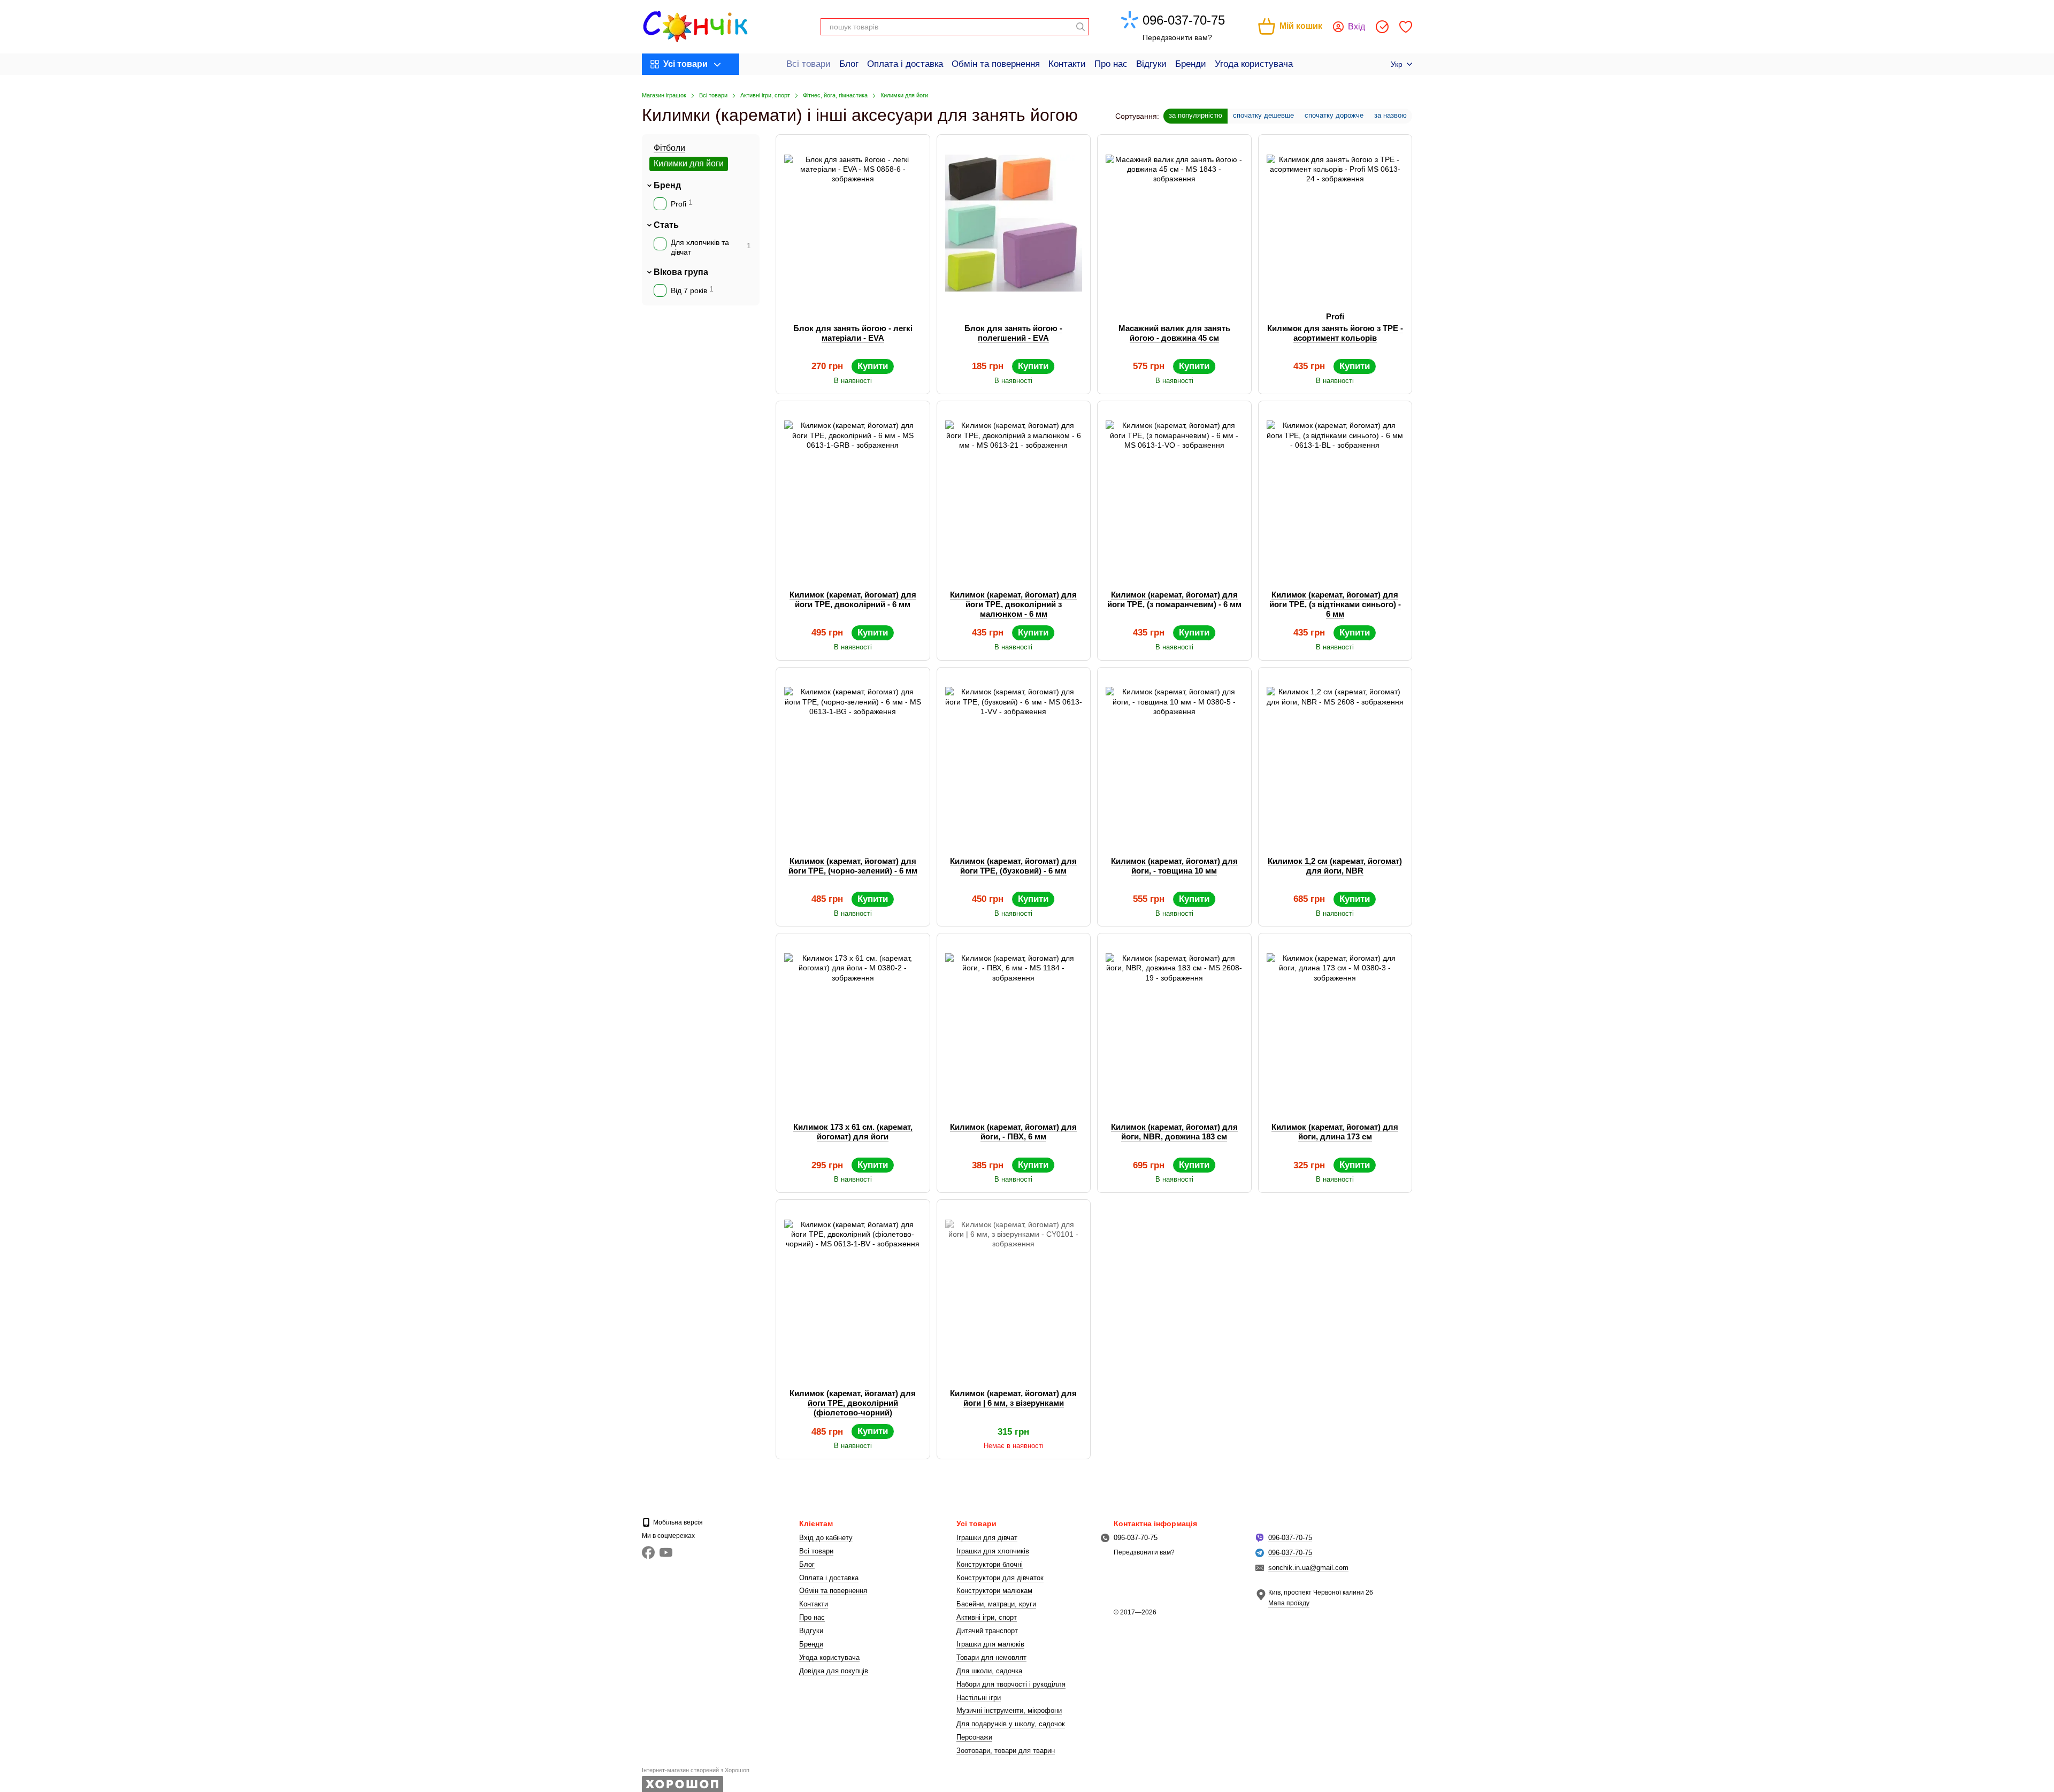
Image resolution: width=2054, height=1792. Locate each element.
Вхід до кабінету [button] (826, 1538)
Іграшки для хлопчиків (993, 1551)
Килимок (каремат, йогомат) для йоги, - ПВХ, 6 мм (1013, 1132)
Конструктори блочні (990, 1564)
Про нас (1111, 64)
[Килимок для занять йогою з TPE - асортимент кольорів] (1335, 223)
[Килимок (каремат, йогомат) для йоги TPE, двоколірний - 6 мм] (853, 489)
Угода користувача (1254, 64)
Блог (849, 64)
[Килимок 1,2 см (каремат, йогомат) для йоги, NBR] (1335, 756)
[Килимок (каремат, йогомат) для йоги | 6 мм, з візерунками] (1014, 1288)
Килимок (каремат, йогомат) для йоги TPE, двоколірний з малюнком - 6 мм (1013, 604)
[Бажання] (1406, 27)
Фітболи (669, 148)
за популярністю (1195, 115)
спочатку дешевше (1263, 115)
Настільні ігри (979, 1698)
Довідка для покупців (834, 1671)
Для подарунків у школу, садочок (1011, 1724)
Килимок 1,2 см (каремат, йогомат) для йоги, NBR (1335, 866)
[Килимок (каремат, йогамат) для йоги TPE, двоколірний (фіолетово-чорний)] (853, 1288)
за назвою (1390, 115)
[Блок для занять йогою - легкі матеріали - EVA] (853, 223)
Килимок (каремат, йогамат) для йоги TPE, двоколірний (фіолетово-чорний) (853, 1403)
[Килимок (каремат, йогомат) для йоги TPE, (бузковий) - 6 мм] (1014, 756)
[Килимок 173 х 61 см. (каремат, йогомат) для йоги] (853, 1022)
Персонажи (974, 1737)
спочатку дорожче (1334, 115)
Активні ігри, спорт (987, 1617)
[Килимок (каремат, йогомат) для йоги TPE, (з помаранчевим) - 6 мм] (1174, 489)
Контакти (1067, 64)
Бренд (667, 185)
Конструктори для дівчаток (1000, 1578)
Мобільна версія (677, 1522)
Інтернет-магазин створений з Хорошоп (696, 1770)
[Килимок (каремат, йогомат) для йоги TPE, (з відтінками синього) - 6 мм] (1335, 489)
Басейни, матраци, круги (996, 1604)
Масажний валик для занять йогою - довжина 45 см (1174, 333)
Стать (666, 225)
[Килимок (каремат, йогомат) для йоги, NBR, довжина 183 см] (1174, 1022)
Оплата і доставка (905, 64)
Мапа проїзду (1289, 1603)
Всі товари (808, 64)
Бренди (1191, 64)
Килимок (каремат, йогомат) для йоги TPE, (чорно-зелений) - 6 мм (853, 866)
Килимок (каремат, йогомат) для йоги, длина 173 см (1335, 1132)
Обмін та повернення (996, 64)
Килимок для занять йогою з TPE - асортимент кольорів (1335, 333)
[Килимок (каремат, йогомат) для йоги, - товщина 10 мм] (1174, 756)
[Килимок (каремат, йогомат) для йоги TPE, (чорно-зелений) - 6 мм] (853, 756)
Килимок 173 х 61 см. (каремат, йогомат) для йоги (853, 1132)
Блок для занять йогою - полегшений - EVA (1013, 333)
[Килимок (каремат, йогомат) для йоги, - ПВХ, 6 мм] (1014, 1022)
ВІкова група (681, 271)
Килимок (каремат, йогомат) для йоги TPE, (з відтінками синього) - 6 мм (1335, 604)
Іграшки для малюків (990, 1644)
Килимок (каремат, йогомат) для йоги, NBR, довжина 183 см (1174, 1132)
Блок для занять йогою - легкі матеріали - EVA (853, 333)
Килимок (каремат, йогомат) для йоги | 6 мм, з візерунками (1013, 1398)
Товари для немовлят (991, 1657)
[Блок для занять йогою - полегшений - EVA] (1014, 223)
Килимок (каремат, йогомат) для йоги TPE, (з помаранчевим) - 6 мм (1174, 599)
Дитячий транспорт (987, 1631)
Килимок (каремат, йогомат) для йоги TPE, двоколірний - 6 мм (853, 599)
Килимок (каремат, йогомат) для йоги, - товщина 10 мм (1174, 866)
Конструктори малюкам (994, 1591)
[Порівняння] (1382, 27)
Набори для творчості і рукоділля (1011, 1684)
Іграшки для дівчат (987, 1538)
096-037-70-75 (1184, 20)
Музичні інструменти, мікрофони (1009, 1710)
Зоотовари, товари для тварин (1006, 1751)
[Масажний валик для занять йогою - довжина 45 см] (1174, 223)
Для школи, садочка (989, 1671)
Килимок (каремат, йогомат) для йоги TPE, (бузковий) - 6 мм (1013, 866)
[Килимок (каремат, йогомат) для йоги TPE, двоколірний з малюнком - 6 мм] (1014, 489)
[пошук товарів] (1080, 27)
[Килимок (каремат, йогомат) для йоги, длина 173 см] (1335, 1022)
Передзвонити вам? (1177, 37)
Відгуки (1151, 64)
